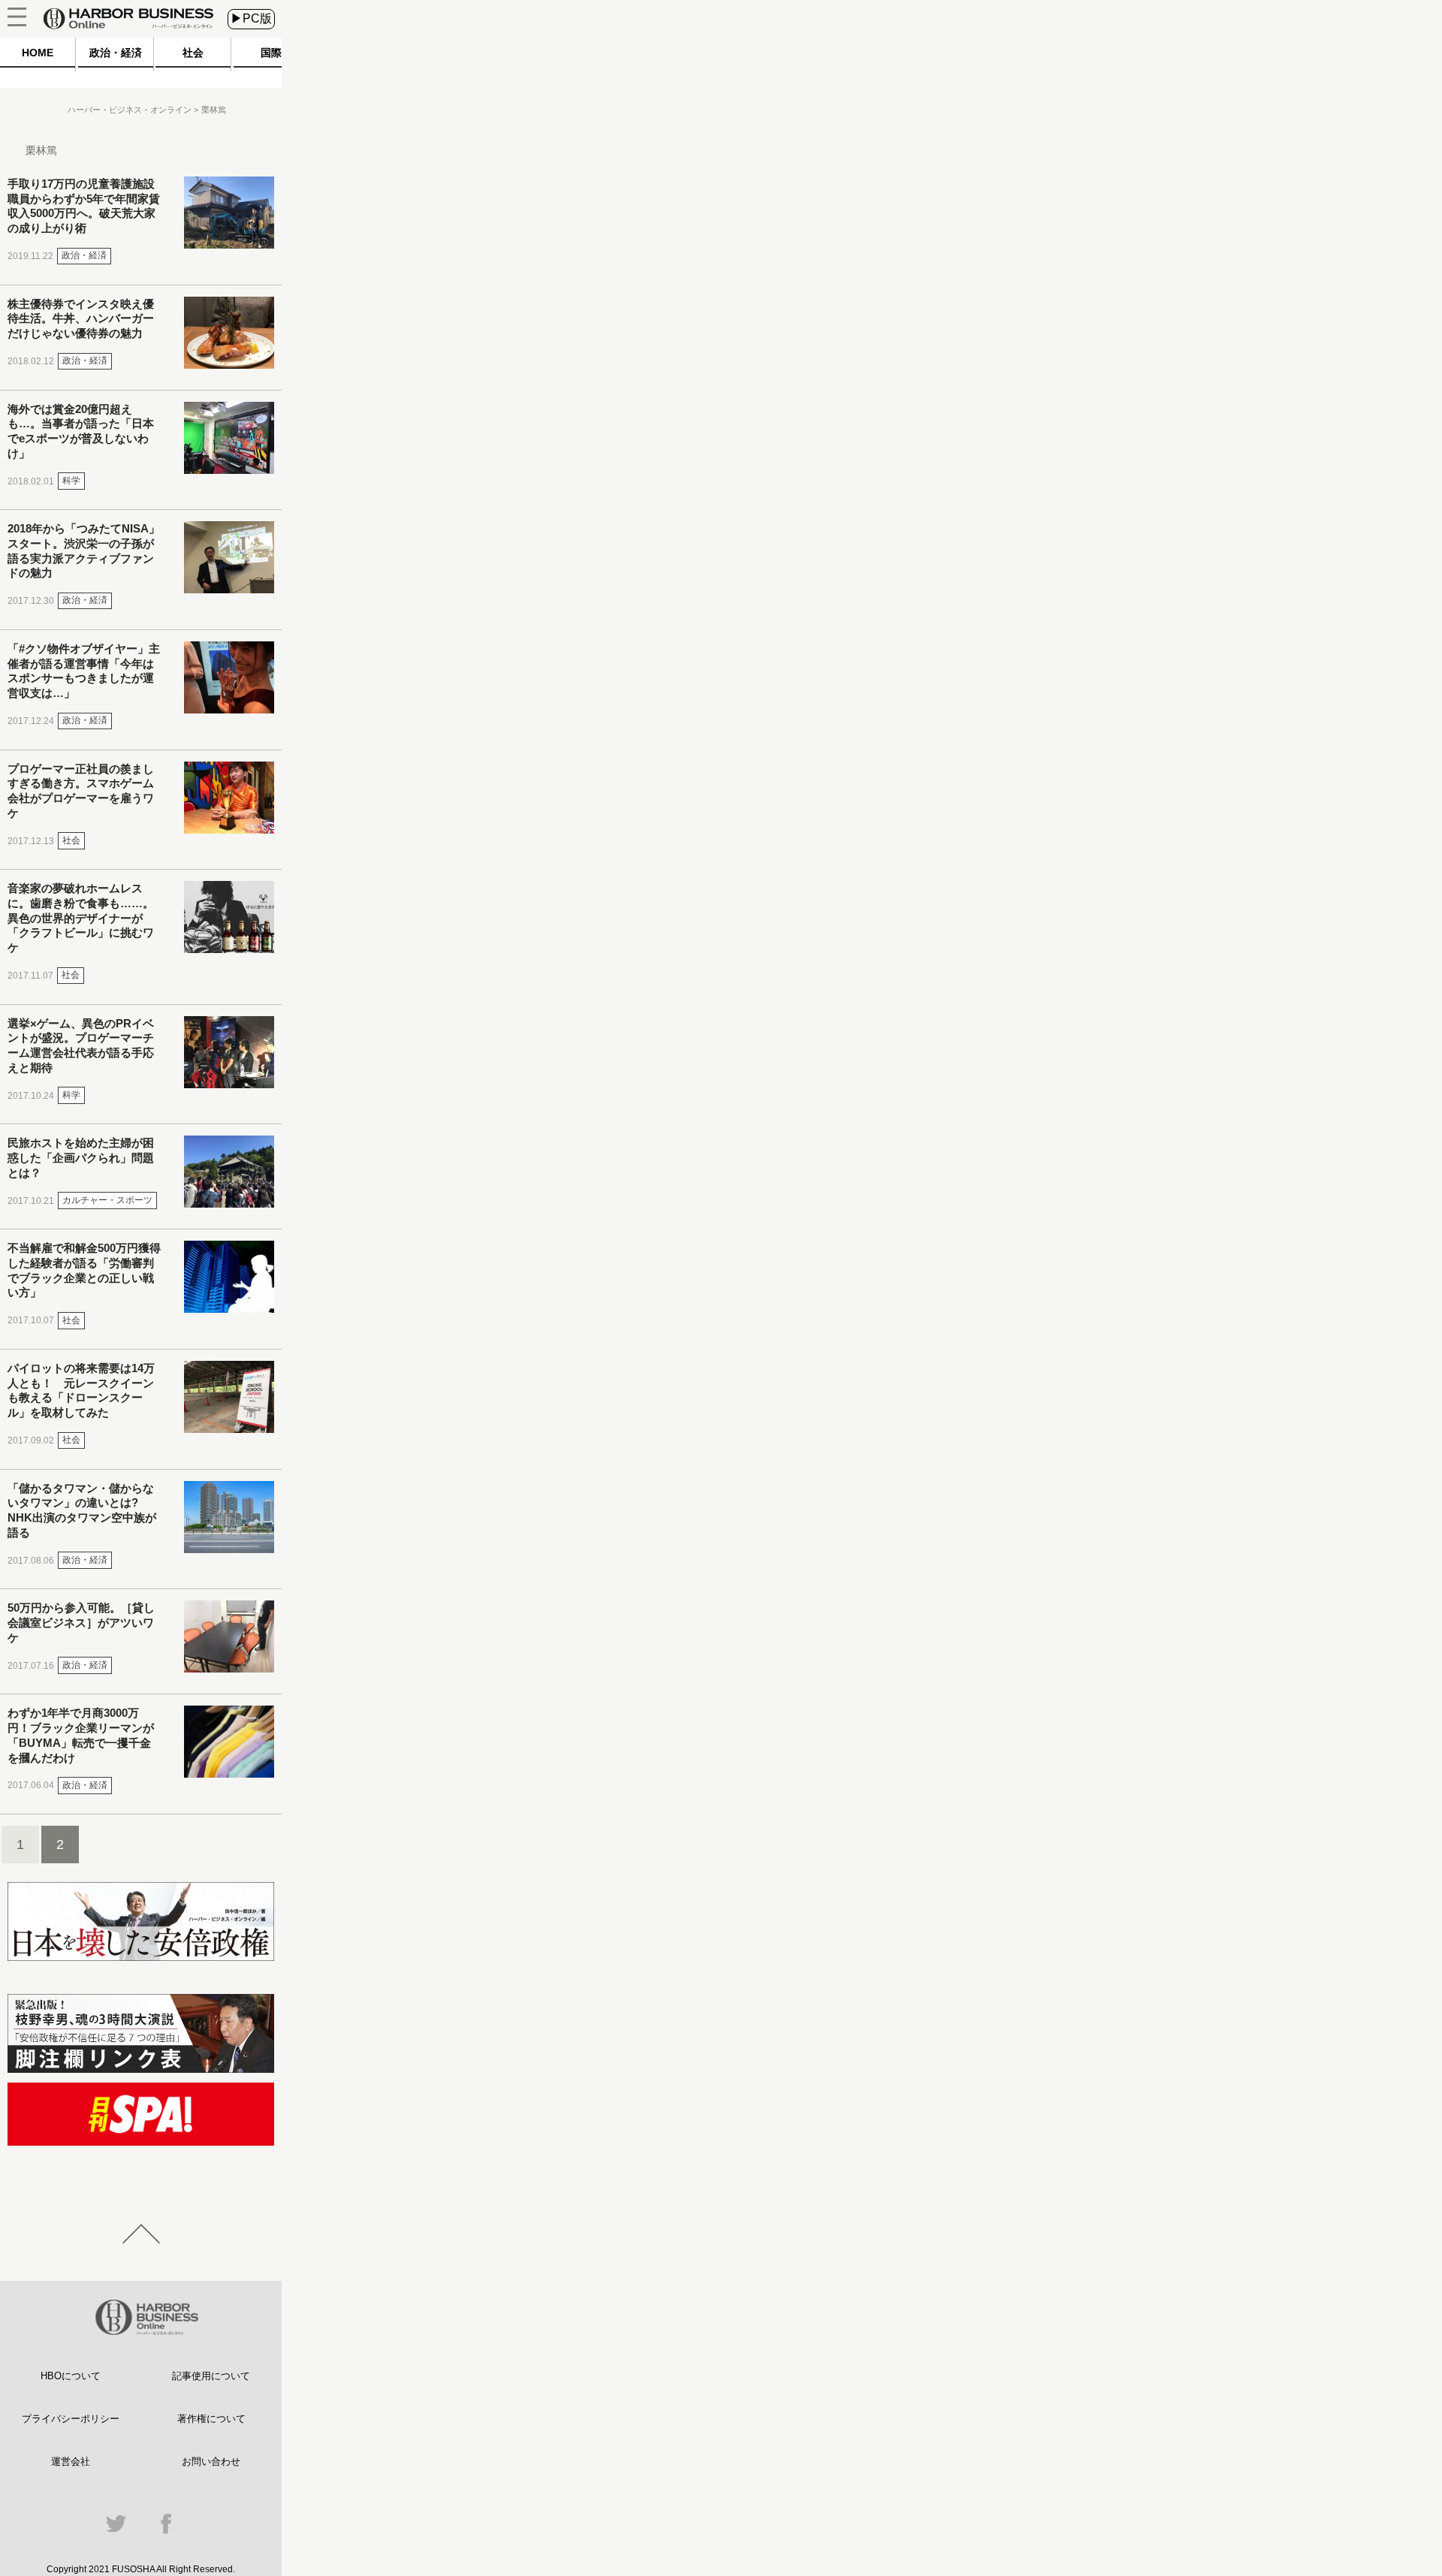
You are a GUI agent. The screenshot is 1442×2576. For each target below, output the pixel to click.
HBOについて (71, 2376)
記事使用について (211, 2376)
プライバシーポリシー (71, 2419)
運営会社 (71, 2461)
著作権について (211, 2419)
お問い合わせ (211, 2461)
